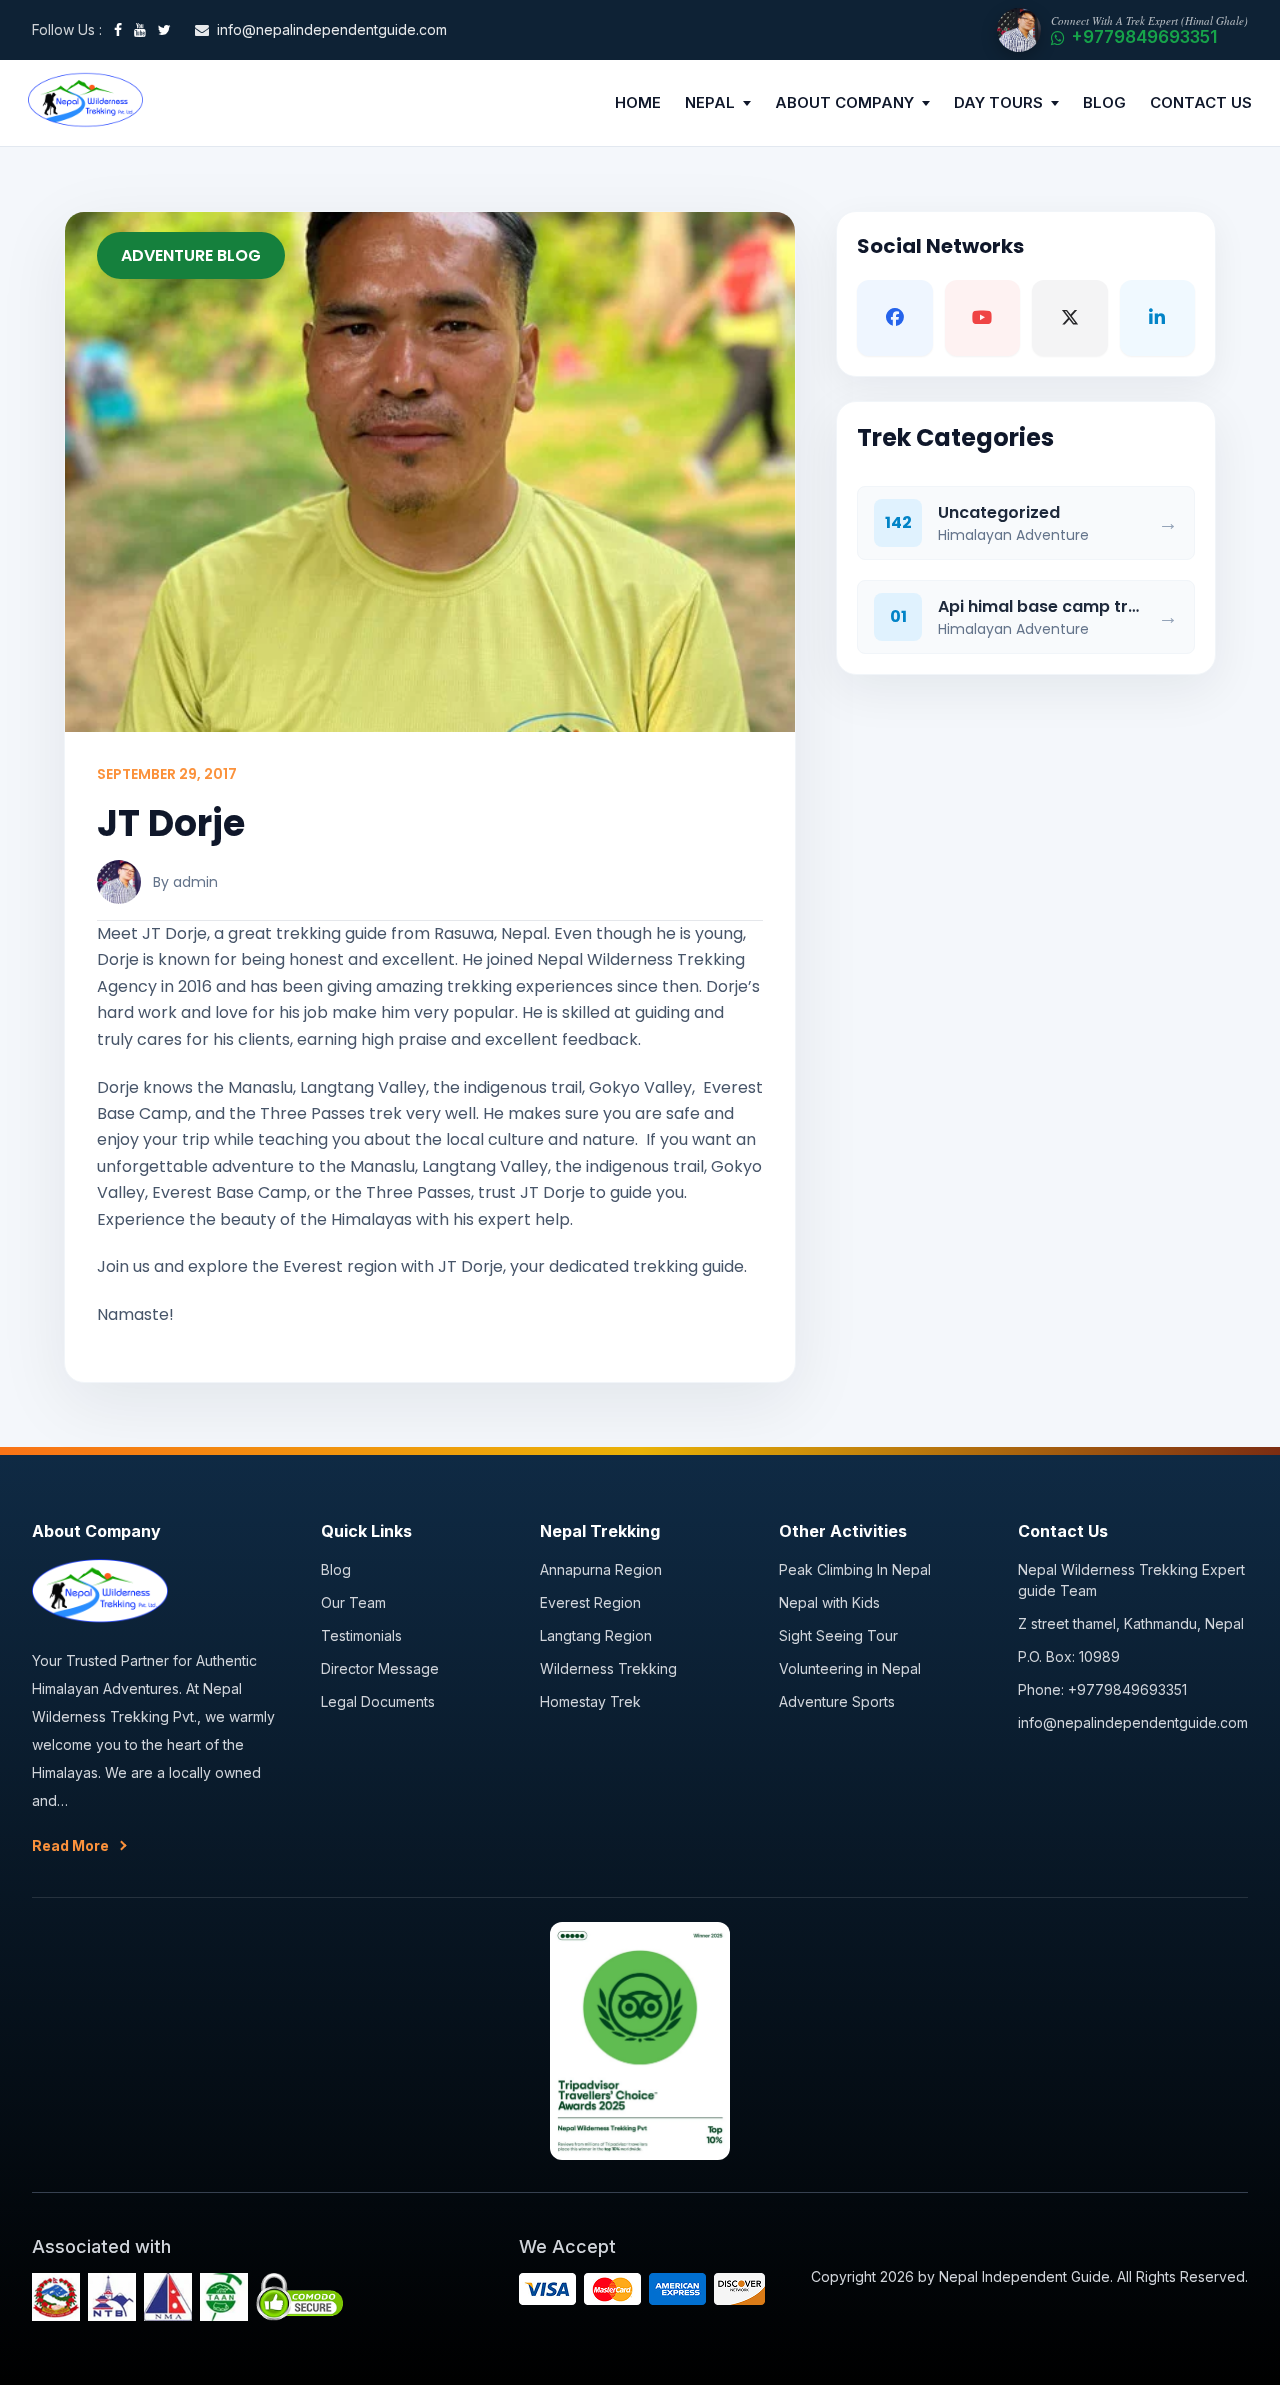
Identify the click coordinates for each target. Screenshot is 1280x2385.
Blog (336, 1569)
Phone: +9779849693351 (1102, 1689)
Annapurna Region (601, 1569)
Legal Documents (378, 1701)
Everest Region (590, 1602)
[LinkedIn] (1158, 318)
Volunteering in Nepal (850, 1668)
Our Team (353, 1602)
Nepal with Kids (829, 1602)
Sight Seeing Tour (838, 1635)
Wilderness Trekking (608, 1668)
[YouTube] (140, 30)
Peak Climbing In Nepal (855, 1569)
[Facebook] (118, 30)
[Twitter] (164, 30)
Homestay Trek (590, 1701)
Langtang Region (596, 1635)
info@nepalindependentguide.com (1133, 1722)
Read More (70, 1845)
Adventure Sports (837, 1701)
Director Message (380, 1668)
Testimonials (361, 1635)
